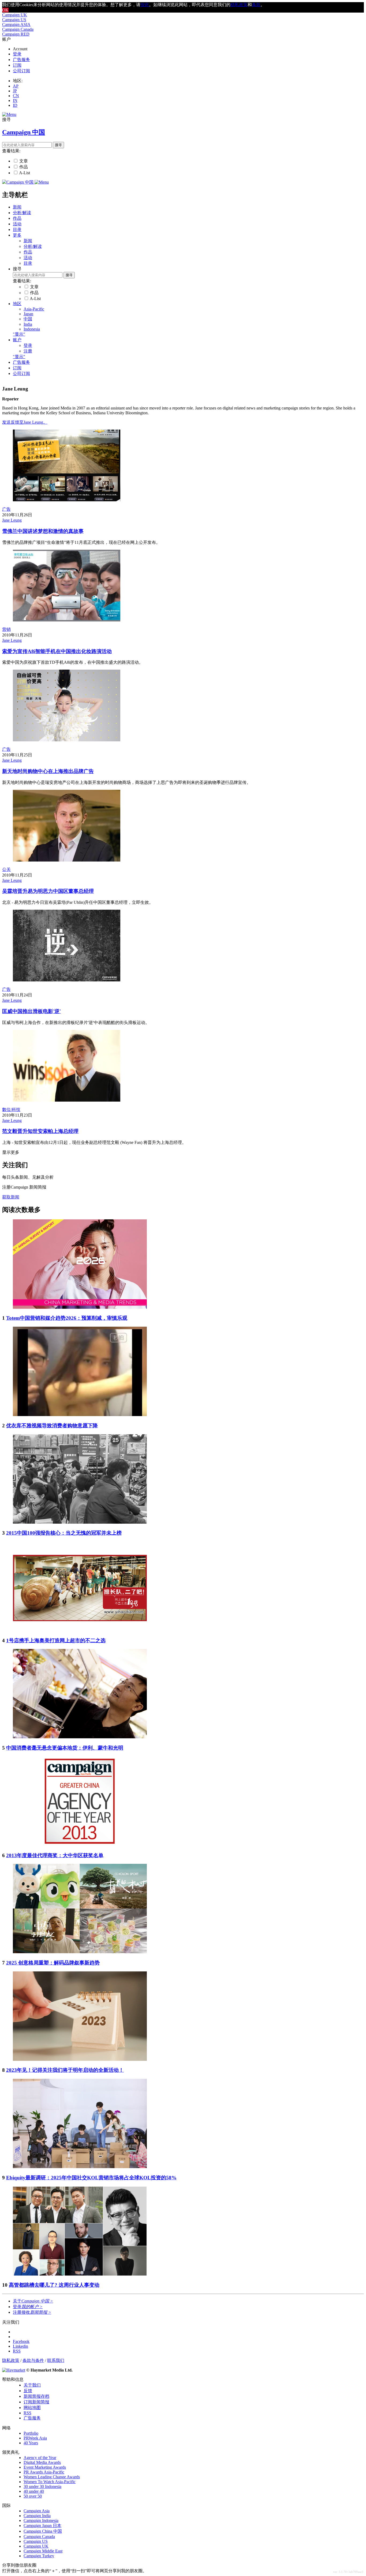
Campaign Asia (37, 2511)
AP (16, 86)
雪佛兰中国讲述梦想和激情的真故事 (43, 531)
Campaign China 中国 (43, 2531)
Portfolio (31, 2433)
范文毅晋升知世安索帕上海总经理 (40, 1131)
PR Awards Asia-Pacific (44, 2472)
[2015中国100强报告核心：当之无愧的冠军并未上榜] (80, 1522)
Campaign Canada (18, 29)
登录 (17, 54)
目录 (17, 229)
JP (15, 91)
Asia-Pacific (34, 309)
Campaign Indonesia (41, 2520)
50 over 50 (33, 2496)
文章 (24, 161)
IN (15, 100)
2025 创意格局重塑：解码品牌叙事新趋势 (53, 1963)
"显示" (19, 334)
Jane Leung (12, 520)
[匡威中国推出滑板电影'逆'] (67, 980)
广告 (6, 509)
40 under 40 (34, 2491)
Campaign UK (15, 15)
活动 (17, 224)
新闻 (17, 207)
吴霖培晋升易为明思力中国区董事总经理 (48, 891)
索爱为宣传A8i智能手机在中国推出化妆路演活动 (57, 651)
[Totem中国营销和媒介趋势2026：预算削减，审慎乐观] (80, 1307)
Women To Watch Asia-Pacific (50, 2482)
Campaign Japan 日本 (42, 2526)
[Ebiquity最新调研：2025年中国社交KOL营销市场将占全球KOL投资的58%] (80, 2167)
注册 (28, 351)
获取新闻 (11, 1197)
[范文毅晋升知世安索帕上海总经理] (67, 1100)
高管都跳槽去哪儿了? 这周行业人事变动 (54, 2285)
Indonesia (32, 329)
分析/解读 (22, 213)
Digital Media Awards (42, 2462)
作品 (24, 167)
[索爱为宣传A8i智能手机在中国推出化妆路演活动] (67, 620)
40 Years (31, 2443)
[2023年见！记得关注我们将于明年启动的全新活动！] (80, 2059)
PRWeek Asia (35, 2438)
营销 (6, 629)
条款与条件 (33, 2360)
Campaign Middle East (43, 2551)
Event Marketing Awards (45, 2467)
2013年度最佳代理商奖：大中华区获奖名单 (55, 1855)
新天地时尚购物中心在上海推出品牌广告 (48, 771)
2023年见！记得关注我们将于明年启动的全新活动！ (65, 2070)
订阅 (17, 65)
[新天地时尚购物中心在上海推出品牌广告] (67, 740)
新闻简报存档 (36, 2396)
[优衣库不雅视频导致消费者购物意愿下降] (80, 1415)
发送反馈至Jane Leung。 (25, 422)
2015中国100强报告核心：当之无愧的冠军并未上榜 (64, 1533)
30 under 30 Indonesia (42, 2486)
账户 (17, 340)
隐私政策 (11, 2360)
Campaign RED (16, 34)
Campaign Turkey (39, 2556)
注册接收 (32, 2312)
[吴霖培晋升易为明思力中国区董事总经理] (67, 860)
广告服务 (21, 60)
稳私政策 (239, 5)
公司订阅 (21, 71)
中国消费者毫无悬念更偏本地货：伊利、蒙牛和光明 (65, 1748)
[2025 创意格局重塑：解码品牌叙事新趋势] (80, 1952)
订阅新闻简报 (36, 2402)
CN (16, 96)
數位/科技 (11, 1109)
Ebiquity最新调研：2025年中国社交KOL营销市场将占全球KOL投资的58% (91, 2178)
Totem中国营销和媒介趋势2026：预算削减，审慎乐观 (67, 1318)
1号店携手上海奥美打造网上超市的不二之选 (56, 1640)
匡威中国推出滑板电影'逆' (31, 1011)
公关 (6, 869)
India (28, 324)
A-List (25, 173)
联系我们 (56, 2360)
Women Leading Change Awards (52, 2477)
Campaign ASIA (16, 24)
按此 (145, 5)
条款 (256, 5)
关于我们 (32, 2385)
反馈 (28, 2391)
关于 (33, 2301)
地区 (17, 304)
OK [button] (5, 10)
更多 (17, 235)
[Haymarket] (14, 2370)
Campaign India (37, 2516)
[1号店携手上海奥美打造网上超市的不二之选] (80, 1630)
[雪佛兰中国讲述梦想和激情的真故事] (67, 500)
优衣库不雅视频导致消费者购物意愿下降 (52, 1426)
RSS (27, 2413)
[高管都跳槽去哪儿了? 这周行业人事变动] (80, 2274)
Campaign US (14, 20)
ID (15, 105)
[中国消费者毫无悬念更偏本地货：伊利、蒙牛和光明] (80, 1737)
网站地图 (32, 2408)
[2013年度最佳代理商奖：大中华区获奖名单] (80, 1844)
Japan (28, 314)
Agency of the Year (40, 2458)
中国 (28, 319)
